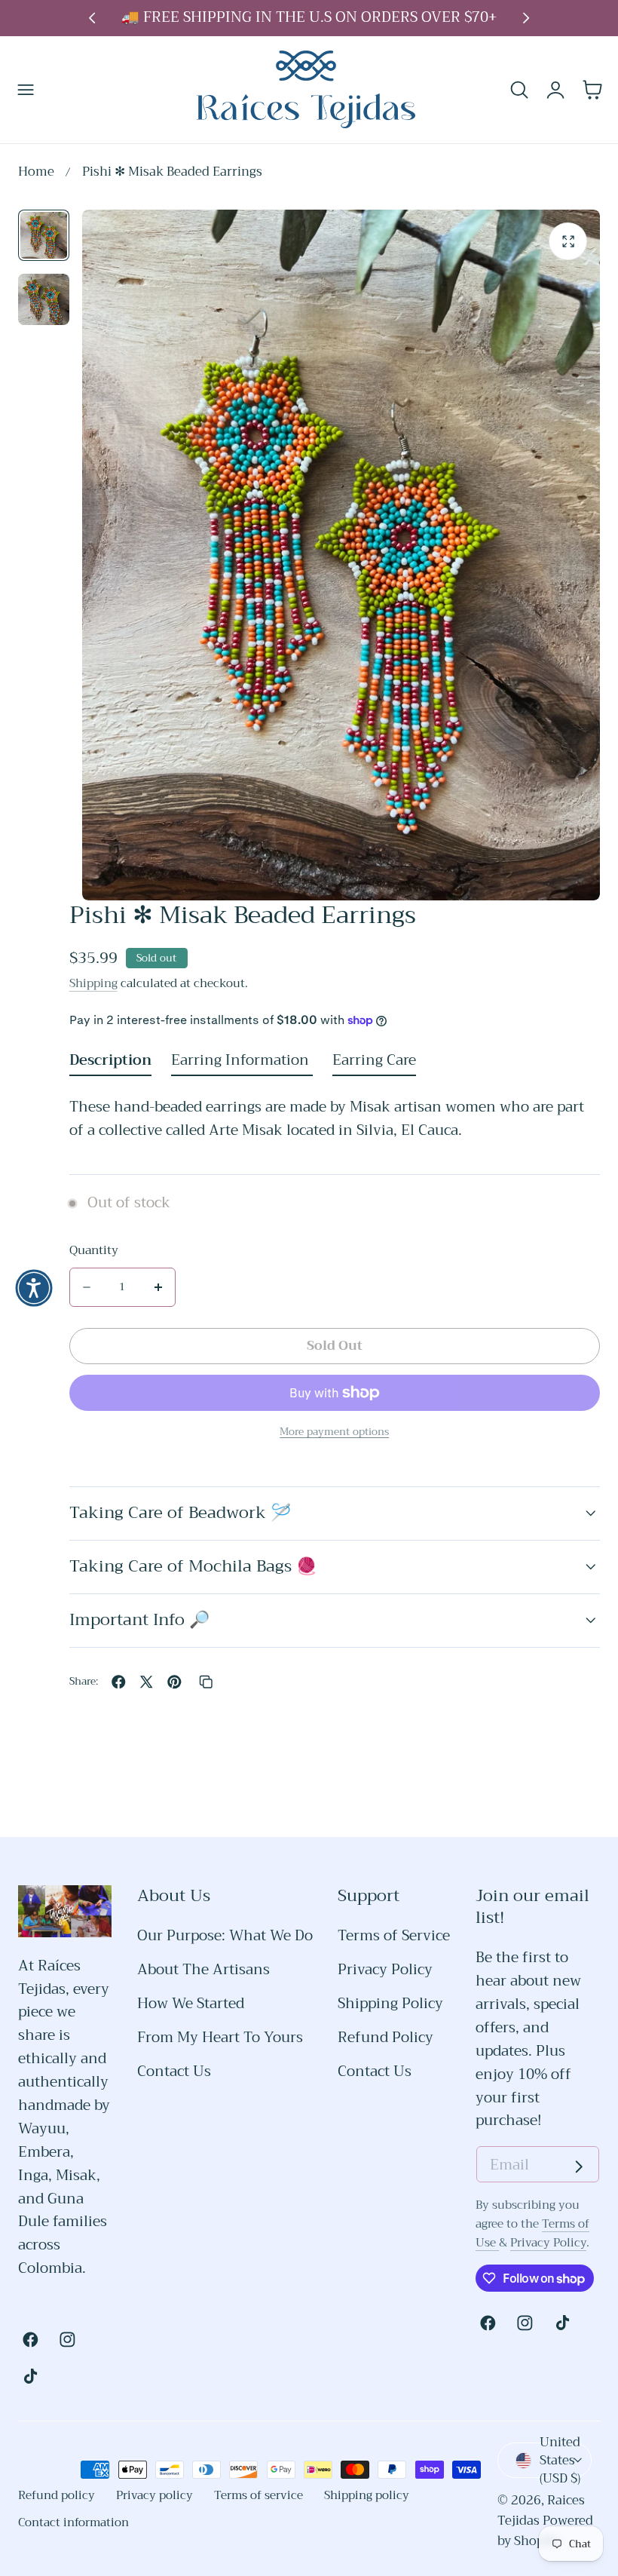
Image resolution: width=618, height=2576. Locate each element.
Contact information (73, 2522)
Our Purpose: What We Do (225, 1936)
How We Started (191, 2004)
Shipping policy (367, 2495)
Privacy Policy (385, 1970)
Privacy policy (154, 2495)
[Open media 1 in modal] (568, 242)
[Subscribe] (579, 2167)
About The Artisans (203, 1970)
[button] (26, 89)
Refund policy (57, 2495)
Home (36, 172)
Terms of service (259, 2495)
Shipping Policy (390, 2004)
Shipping (93, 983)
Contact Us (174, 2071)
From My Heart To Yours (220, 2038)
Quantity (94, 1251)
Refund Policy (385, 2038)
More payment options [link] (334, 1432)
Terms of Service (394, 1936)
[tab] (44, 235)
